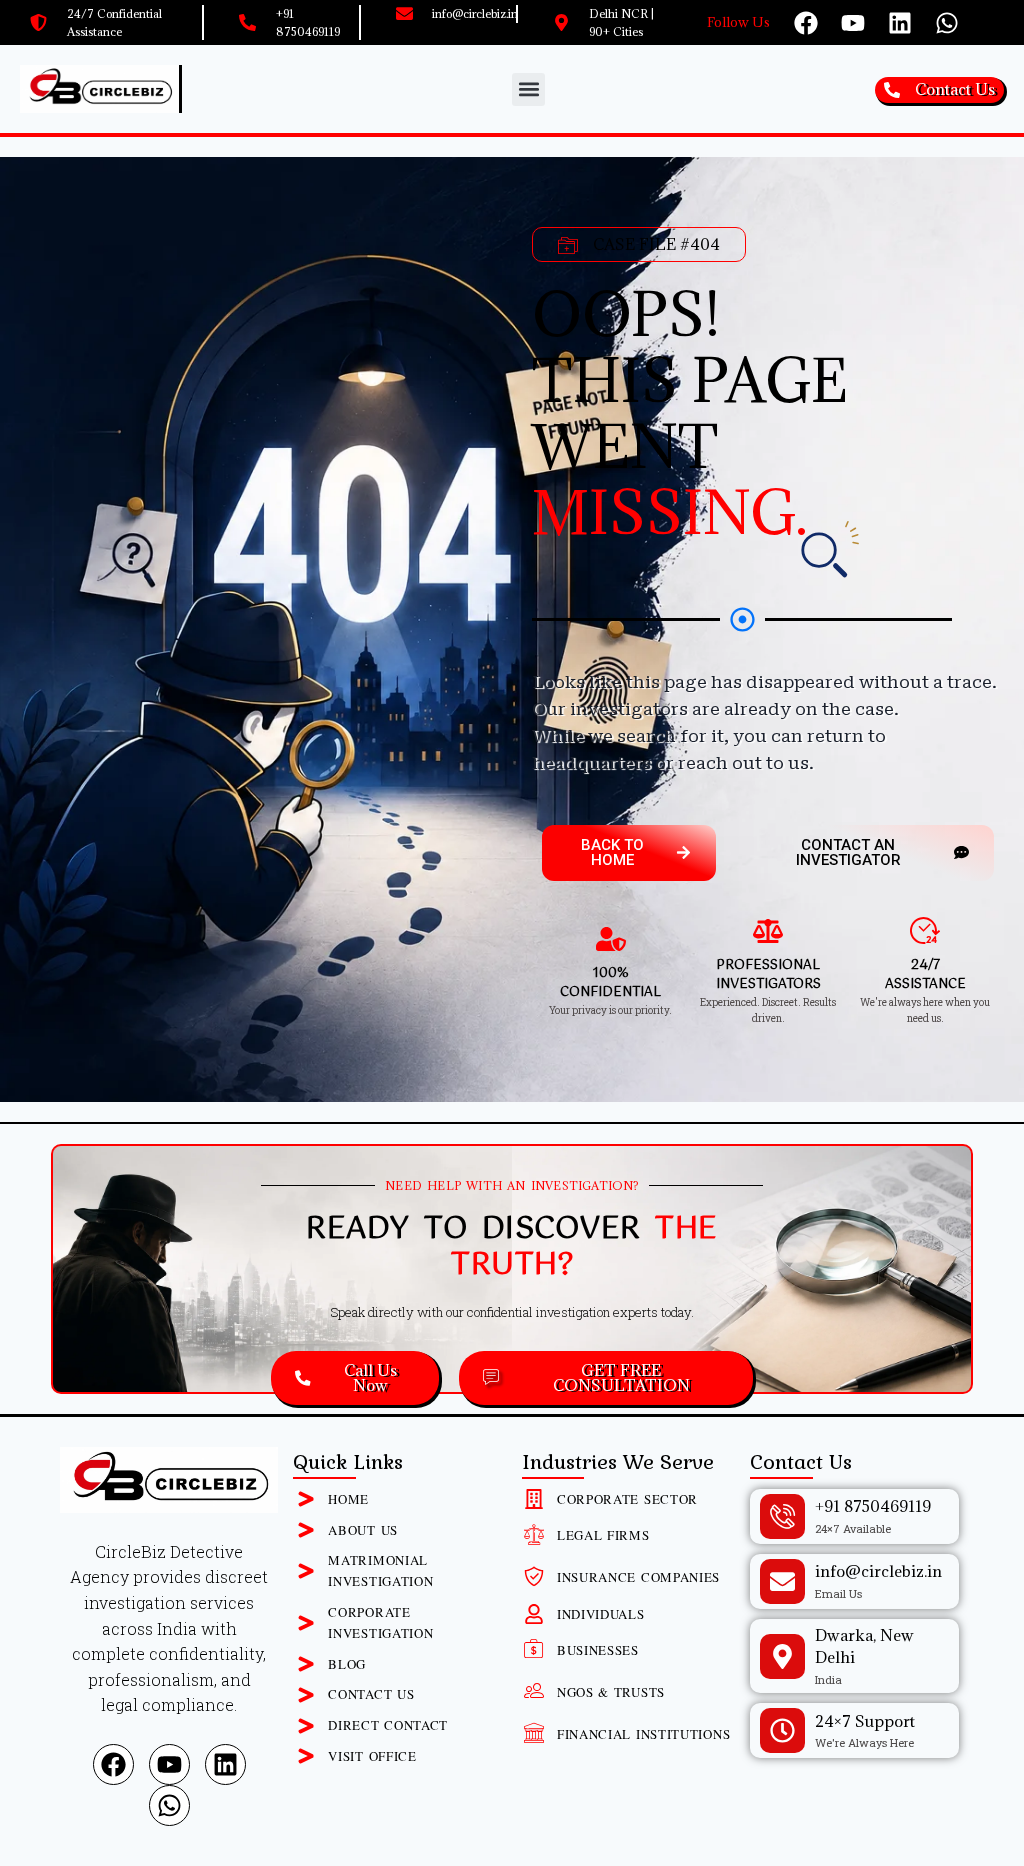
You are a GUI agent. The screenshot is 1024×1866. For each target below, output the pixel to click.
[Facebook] (806, 23)
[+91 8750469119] (782, 1516)
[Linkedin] (900, 23)
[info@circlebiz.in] (782, 1581)
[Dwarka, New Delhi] (782, 1656)
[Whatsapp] (947, 23)
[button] (528, 89)
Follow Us (738, 22)
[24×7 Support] (782, 1730)
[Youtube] (853, 23)
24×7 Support (865, 1721)
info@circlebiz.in (878, 1571)
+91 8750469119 (873, 1506)
